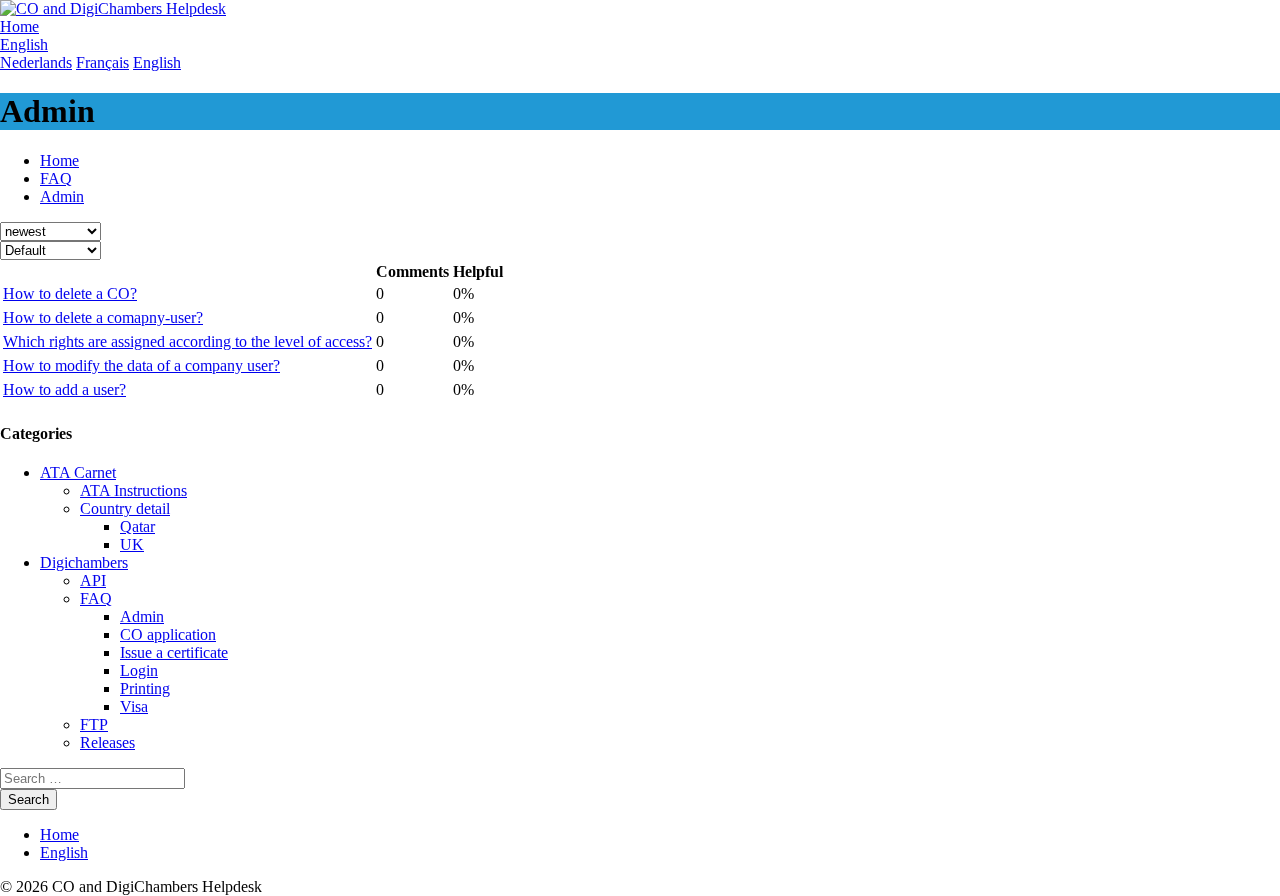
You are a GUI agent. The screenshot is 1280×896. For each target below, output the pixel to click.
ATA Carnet (78, 472)
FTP (94, 724)
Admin (62, 196)
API (93, 580)
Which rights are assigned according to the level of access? (187, 341)
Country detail (125, 508)
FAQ (56, 178)
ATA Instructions (133, 490)
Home (59, 160)
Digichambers (84, 562)
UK (132, 544)
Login (139, 670)
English (64, 852)
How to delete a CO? (70, 293)
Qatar (137, 526)
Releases (107, 742)
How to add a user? (64, 389)
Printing (145, 688)
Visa (134, 706)
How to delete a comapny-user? (103, 317)
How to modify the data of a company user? (141, 365)
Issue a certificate (174, 652)
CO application (168, 634)
